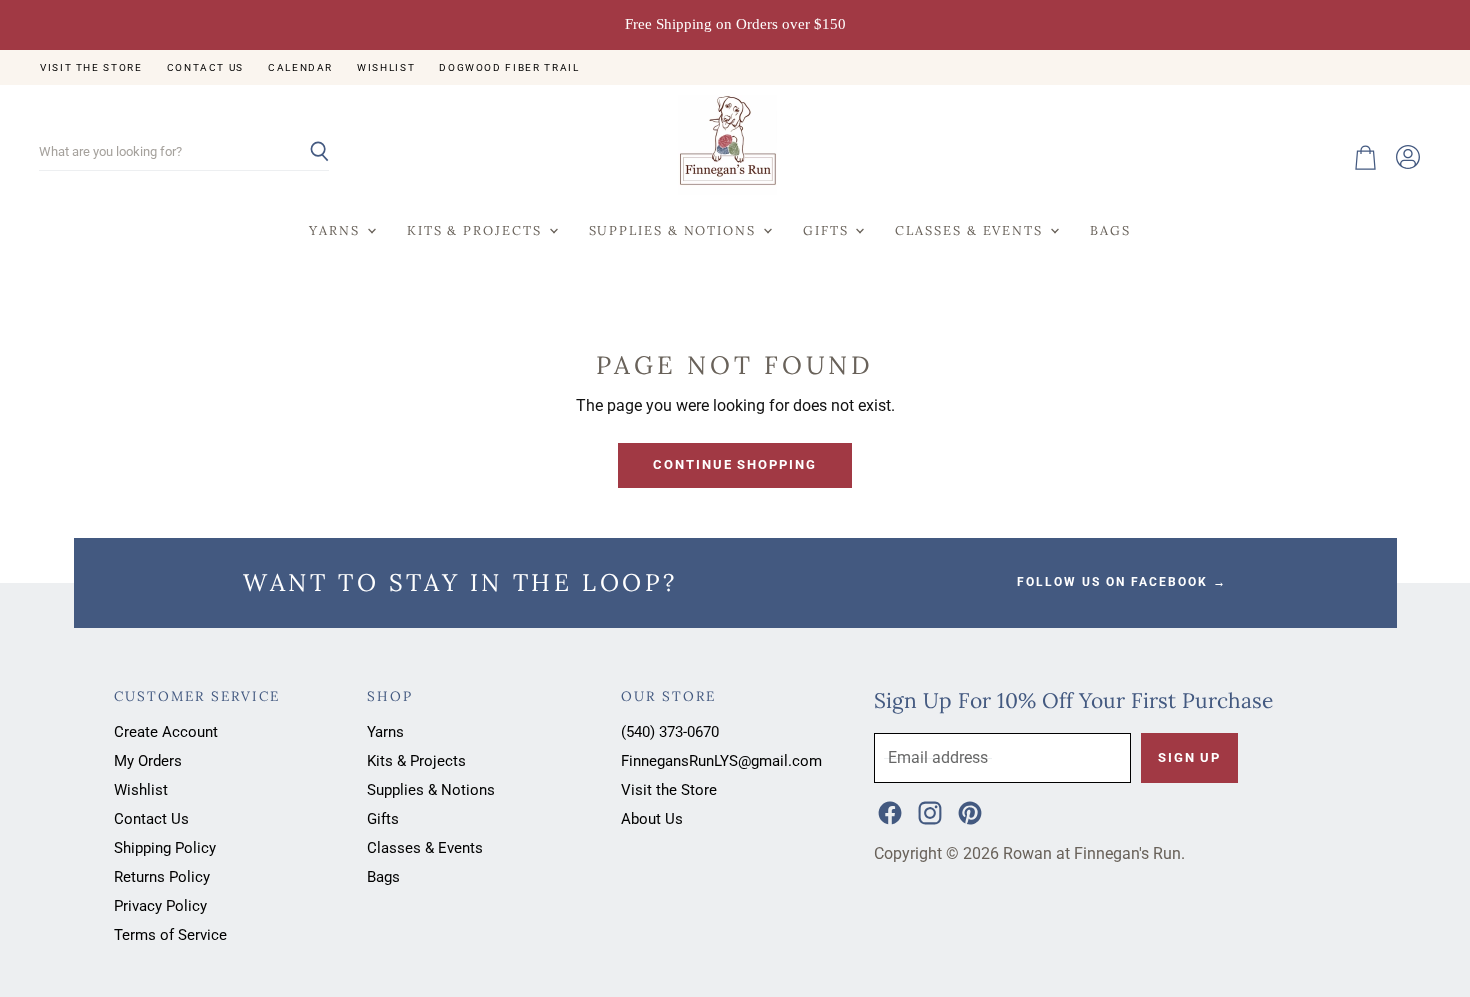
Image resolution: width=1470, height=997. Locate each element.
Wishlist (386, 67)
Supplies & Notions (675, 230)
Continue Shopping (735, 464)
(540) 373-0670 (670, 732)
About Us (652, 819)
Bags (1110, 230)
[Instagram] (928, 811)
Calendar (300, 67)
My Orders (148, 761)
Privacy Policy (160, 906)
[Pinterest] (968, 811)
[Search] (302, 153)
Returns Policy (162, 877)
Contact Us (205, 67)
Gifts (828, 230)
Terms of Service (170, 935)
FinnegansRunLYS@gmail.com (721, 761)
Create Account (166, 732)
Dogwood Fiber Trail (509, 67)
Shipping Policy (165, 848)
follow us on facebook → (1122, 582)
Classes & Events (971, 230)
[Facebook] (888, 811)
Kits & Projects (477, 230)
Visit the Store (91, 67)
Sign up (1189, 757)
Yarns (336, 230)
